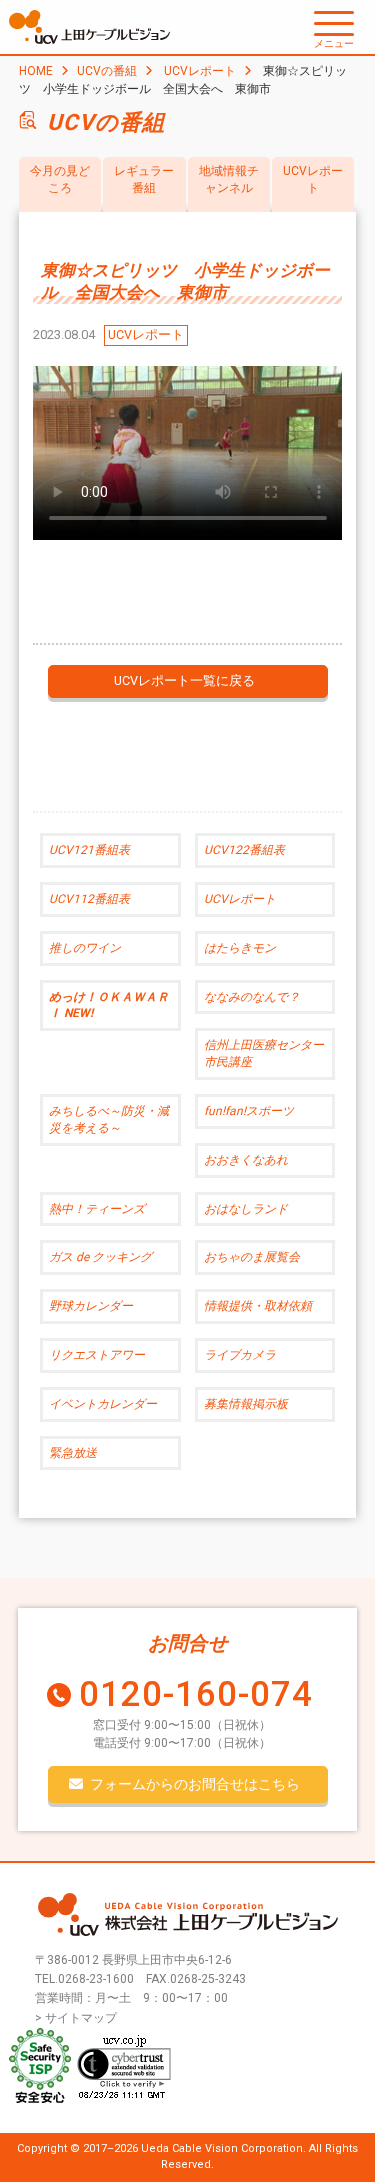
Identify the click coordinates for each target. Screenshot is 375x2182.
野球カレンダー (91, 1306)
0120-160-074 (196, 1694)
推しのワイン (85, 948)
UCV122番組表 (244, 850)
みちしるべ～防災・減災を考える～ (109, 1119)
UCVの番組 (107, 71)
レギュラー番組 (144, 179)
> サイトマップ (76, 2018)
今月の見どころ (60, 179)
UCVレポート (200, 71)
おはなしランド (246, 1209)
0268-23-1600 (96, 1979)
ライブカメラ (240, 1355)
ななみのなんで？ (252, 997)
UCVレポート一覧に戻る (184, 680)
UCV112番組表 (89, 899)
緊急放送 (73, 1453)
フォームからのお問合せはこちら (195, 1784)
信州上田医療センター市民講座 (264, 1053)
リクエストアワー (97, 1355)
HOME (36, 71)
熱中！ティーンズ (97, 1209)
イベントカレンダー (103, 1404)
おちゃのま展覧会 (252, 1257)
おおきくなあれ (246, 1160)
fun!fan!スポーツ (249, 1111)
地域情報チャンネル (229, 179)
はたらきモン (240, 948)
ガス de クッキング (100, 1257)
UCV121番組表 (89, 850)
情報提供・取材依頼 (258, 1306)
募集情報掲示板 (246, 1404)
